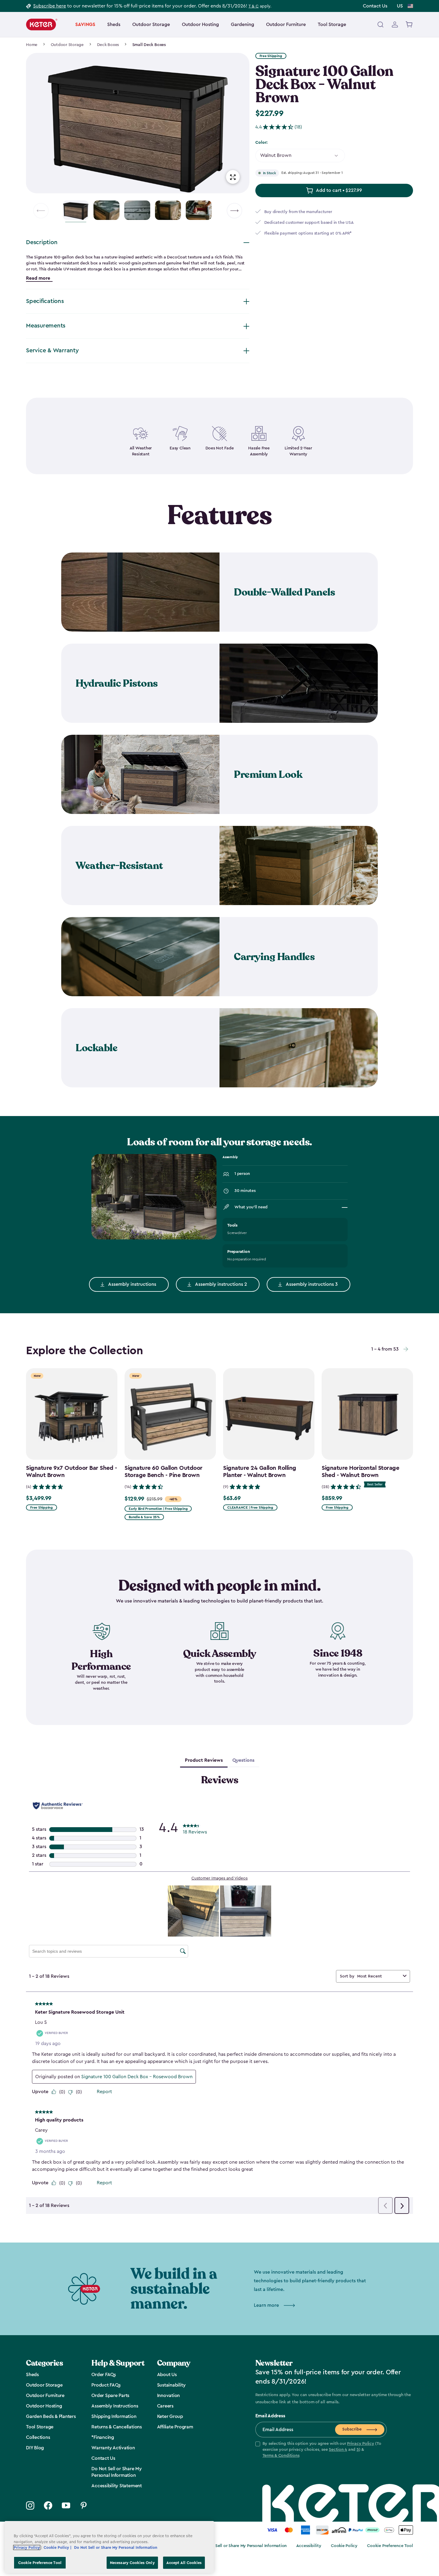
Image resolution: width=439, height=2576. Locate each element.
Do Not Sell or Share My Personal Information (244, 2546)
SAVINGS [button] (85, 25)
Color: (261, 143)
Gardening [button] (242, 25)
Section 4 (338, 2450)
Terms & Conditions (281, 2456)
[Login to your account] (395, 25)
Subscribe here (50, 6)
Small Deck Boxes (149, 45)
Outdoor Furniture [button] (286, 25)
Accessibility (309, 2546)
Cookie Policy (344, 2546)
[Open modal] (233, 177)
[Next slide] (234, 211)
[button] (321, 2450)
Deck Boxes (108, 45)
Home (32, 45)
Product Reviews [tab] (204, 1760)
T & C (254, 6)
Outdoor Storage (67, 45)
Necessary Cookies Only (132, 2562)
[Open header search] (380, 25)
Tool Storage (332, 25)
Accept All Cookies (184, 2562)
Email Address (270, 2416)
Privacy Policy (361, 2444)
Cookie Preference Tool (390, 2546)
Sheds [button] (114, 25)
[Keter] (42, 25)
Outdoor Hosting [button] (200, 25)
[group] (138, 123)
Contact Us (375, 6)
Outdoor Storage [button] (151, 25)
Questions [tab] (243, 1760)
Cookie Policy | (58, 2547)
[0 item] (409, 25)
